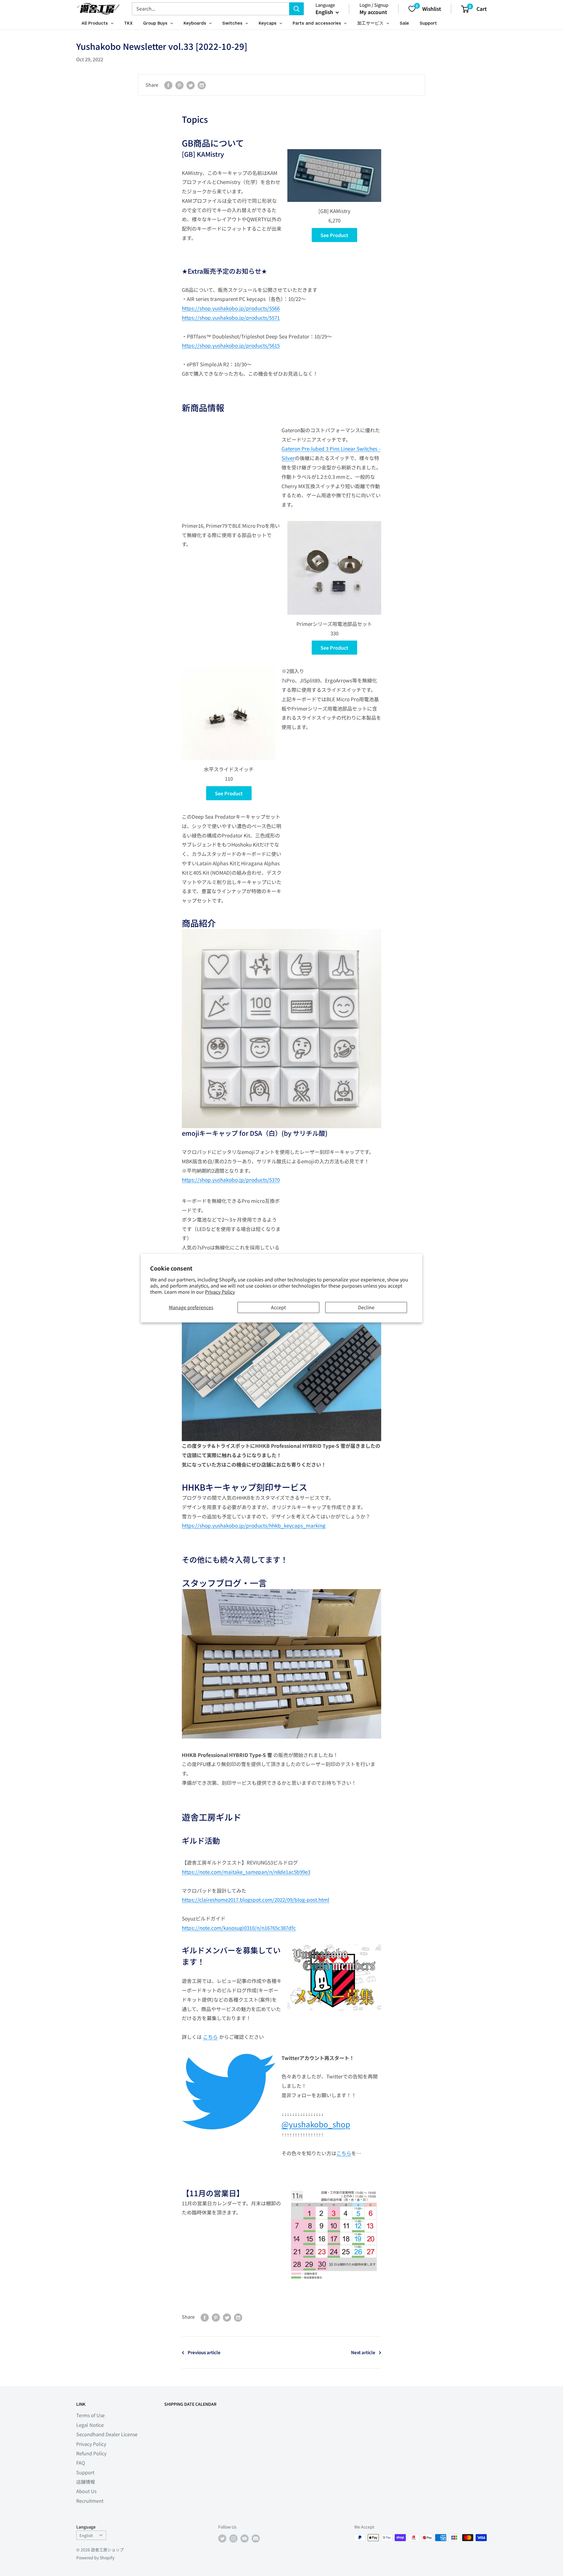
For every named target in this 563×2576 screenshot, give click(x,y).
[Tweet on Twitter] (191, 85)
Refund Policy (91, 2453)
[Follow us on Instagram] (233, 2538)
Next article (363, 2352)
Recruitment (90, 2501)
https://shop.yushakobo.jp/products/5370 (231, 1180)
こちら (210, 2037)
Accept (278, 1307)
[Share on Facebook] (168, 85)
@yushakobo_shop (316, 2124)
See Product (334, 235)
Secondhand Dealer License (107, 2434)
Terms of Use (90, 2415)
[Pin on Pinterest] (179, 85)
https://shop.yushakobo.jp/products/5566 (231, 308)
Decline (366, 1307)
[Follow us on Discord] (256, 2538)
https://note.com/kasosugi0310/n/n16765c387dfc (239, 1928)
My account (373, 12)
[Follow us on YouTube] (245, 2538)
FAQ (81, 2463)
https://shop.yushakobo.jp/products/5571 (231, 317)
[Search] (296, 9)
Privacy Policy (220, 1292)
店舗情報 (86, 2482)
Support (85, 2472)
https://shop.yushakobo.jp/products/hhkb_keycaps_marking (254, 1525)
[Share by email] (202, 85)
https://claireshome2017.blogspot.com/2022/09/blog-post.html (256, 1900)
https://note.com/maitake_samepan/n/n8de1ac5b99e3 (246, 1872)
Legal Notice (90, 2425)
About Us (86, 2491)
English (86, 2535)
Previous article (204, 2352)
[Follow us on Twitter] (222, 2538)
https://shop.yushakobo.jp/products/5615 (231, 345)
